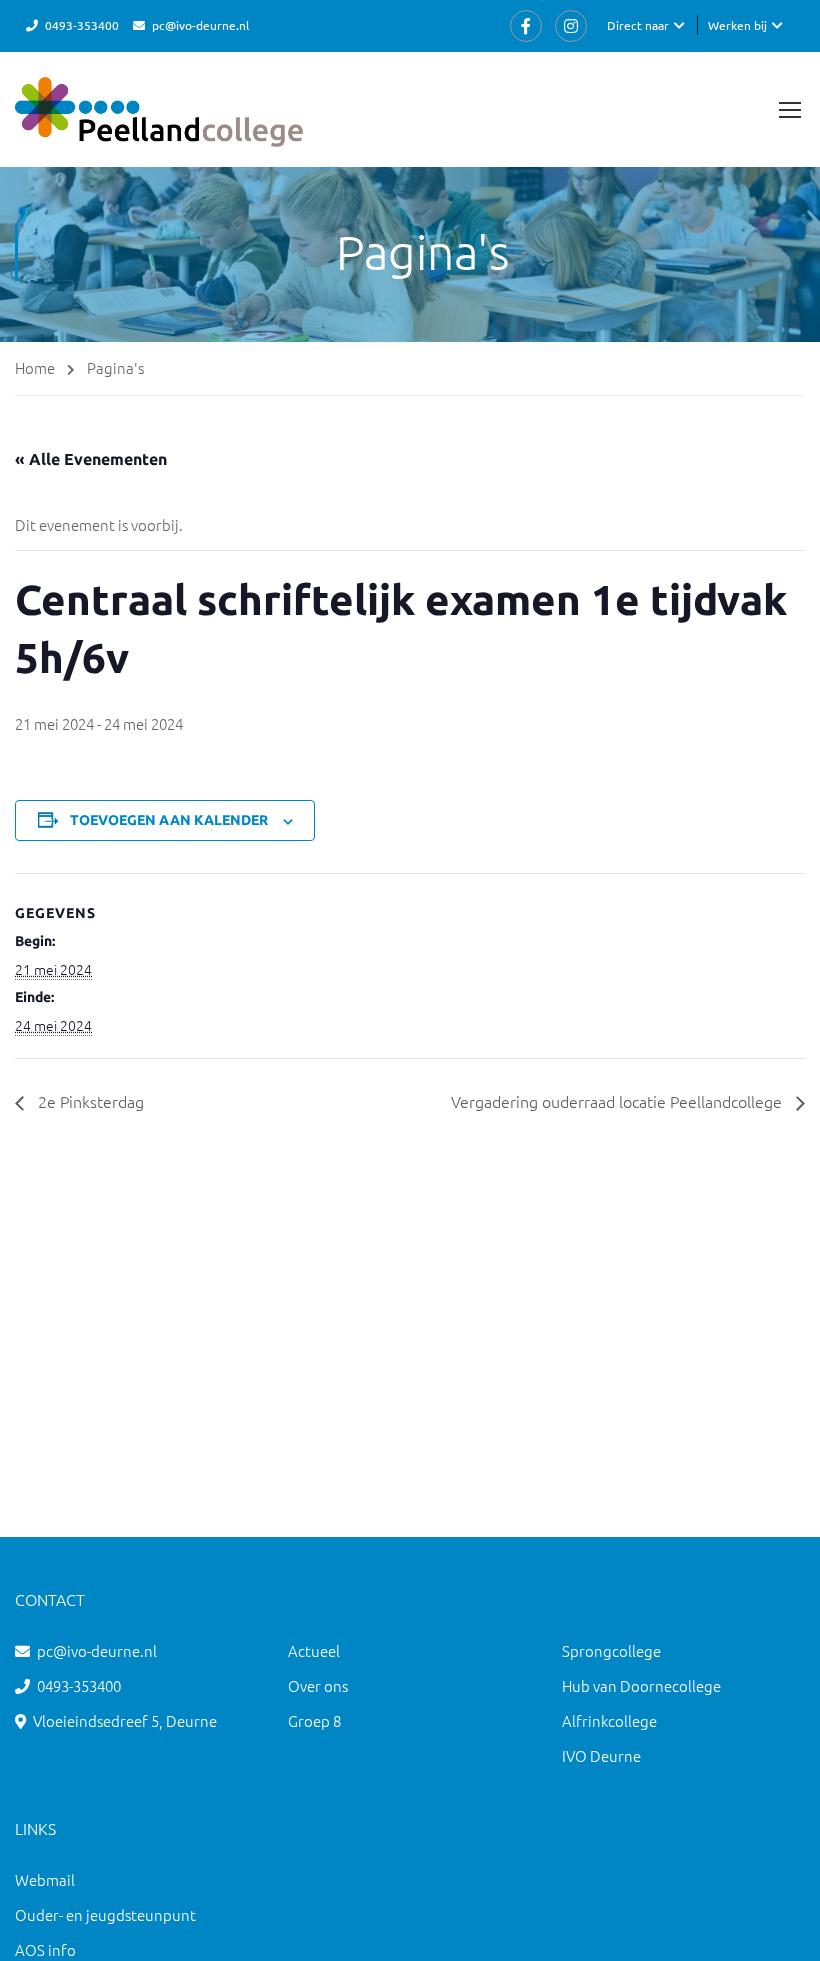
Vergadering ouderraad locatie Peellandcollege (618, 1101)
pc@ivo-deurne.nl (200, 25)
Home (35, 367)
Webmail (45, 1879)
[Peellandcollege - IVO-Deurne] (159, 122)
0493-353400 (82, 25)
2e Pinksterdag (89, 1101)
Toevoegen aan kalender (169, 820)
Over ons (318, 1685)
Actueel (314, 1650)
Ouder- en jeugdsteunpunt (105, 1914)
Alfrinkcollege (609, 1720)
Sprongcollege (611, 1650)
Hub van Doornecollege (641, 1685)
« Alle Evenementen (91, 459)
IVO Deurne (601, 1755)
